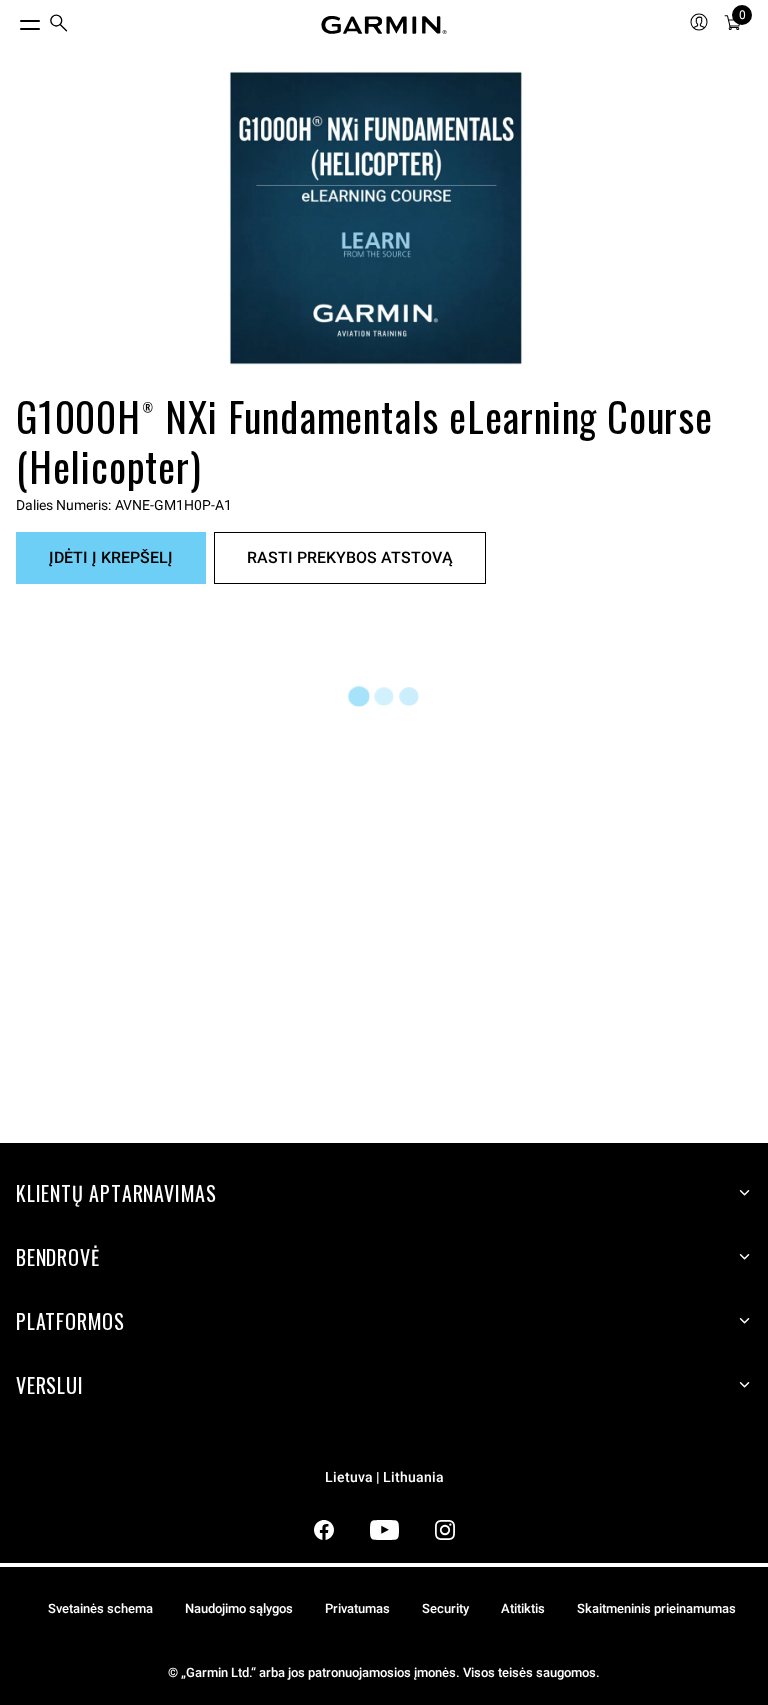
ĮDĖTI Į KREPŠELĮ (111, 557)
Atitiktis (523, 1608)
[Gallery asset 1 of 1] (376, 218)
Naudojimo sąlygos (239, 1608)
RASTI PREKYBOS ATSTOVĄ (350, 557)
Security (445, 1608)
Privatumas (357, 1608)
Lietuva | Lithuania (384, 1477)
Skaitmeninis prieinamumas (656, 1608)
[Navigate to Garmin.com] (384, 25)
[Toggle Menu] (12, 20)
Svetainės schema (100, 1608)
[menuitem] (59, 25)
